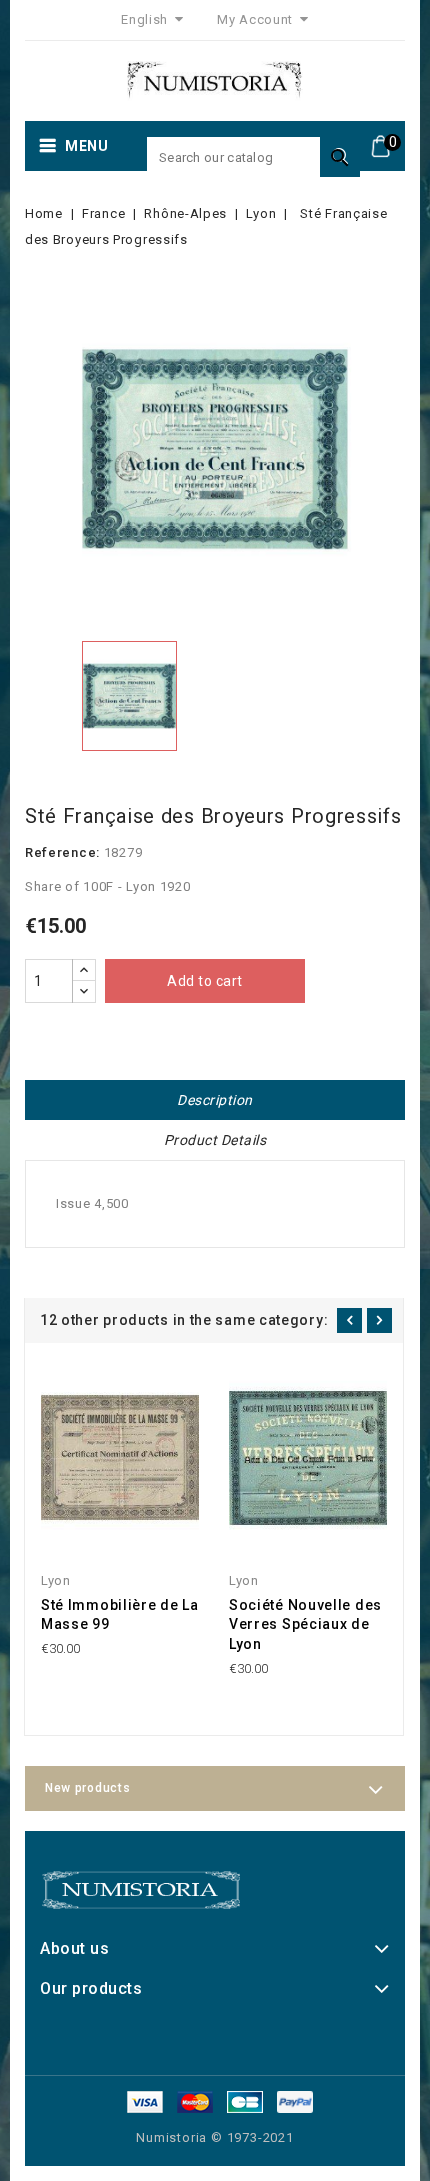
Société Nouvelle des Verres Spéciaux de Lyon (305, 1625)
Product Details (215, 1140)
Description (215, 1100)
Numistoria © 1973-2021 (215, 2137)
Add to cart (205, 981)
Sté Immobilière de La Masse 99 (120, 1615)
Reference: (62, 852)
